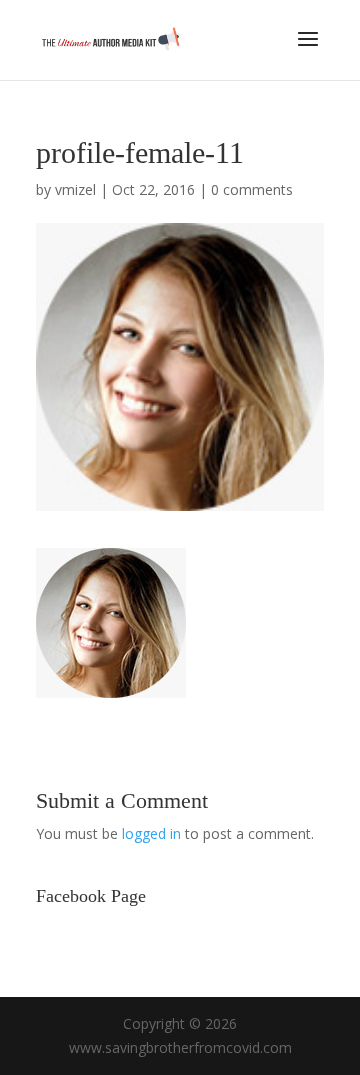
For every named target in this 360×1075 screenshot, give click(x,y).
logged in (151, 833)
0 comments (252, 189)
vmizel (75, 189)
